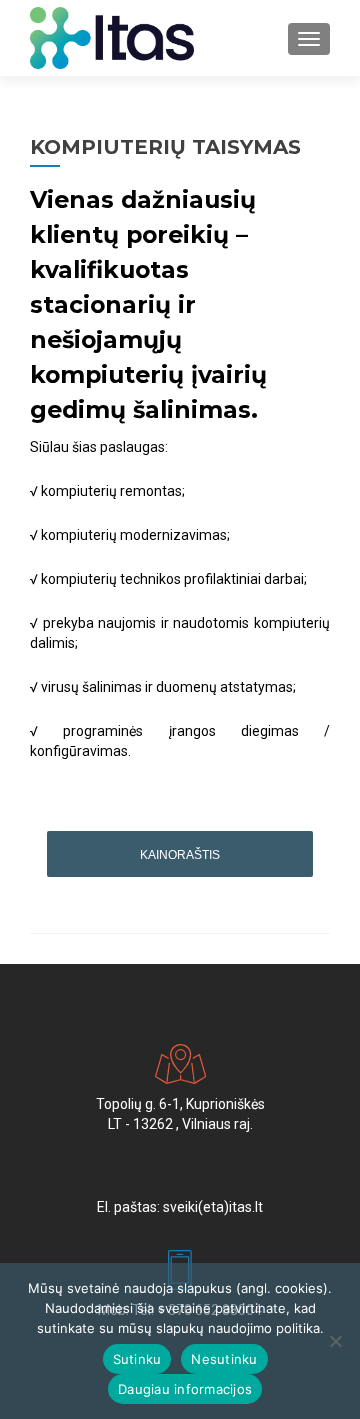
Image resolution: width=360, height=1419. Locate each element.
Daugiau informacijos (185, 1389)
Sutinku (137, 1359)
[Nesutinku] (335, 1341)
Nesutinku (224, 1359)
